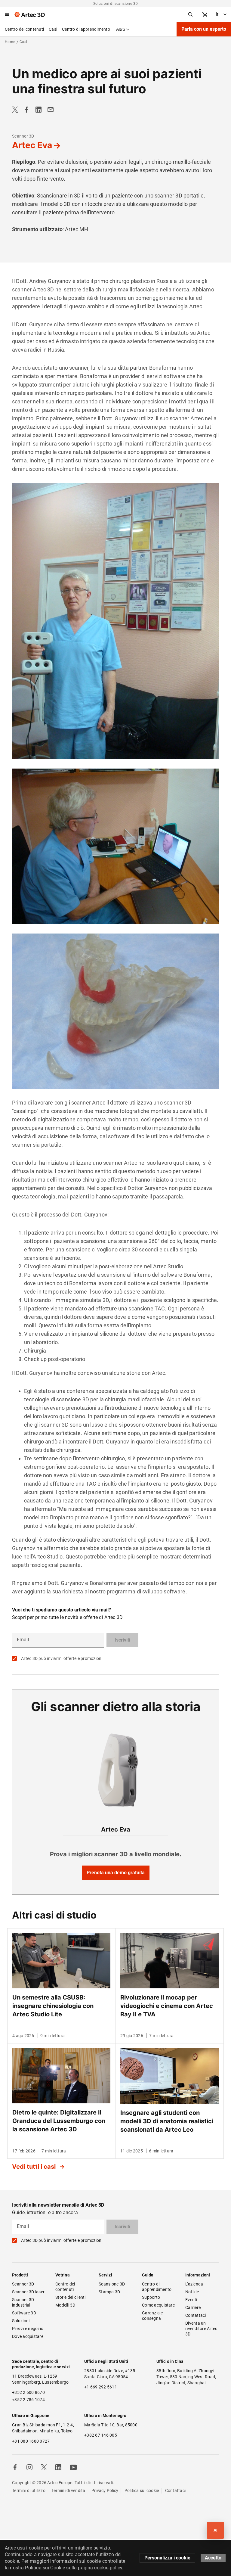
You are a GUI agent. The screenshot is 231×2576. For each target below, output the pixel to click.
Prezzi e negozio (28, 2329)
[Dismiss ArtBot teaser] (200, 2519)
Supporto (151, 2297)
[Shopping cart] (205, 14)
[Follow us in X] (44, 2467)
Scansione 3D (112, 2284)
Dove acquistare (28, 2336)
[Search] (190, 14)
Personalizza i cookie (167, 2558)
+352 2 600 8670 (28, 2392)
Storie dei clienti (71, 2297)
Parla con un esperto (204, 29)
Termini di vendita (68, 2491)
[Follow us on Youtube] (73, 2467)
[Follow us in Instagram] (29, 2467)
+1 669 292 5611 (101, 2387)
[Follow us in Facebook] (15, 2467)
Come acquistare (158, 2305)
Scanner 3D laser (28, 2292)
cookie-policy (108, 2568)
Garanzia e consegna (153, 2316)
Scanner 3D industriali (24, 2302)
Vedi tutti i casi (35, 2167)
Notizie (192, 2292)
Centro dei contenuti (24, 29)
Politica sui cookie (142, 2491)
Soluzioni (21, 2321)
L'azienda (194, 2284)
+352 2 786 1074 (28, 2400)
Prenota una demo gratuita (116, 1873)
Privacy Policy (105, 2491)
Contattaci (196, 2315)
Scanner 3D (23, 136)
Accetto (213, 2558)
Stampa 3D (109, 2292)
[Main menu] (7, 14)
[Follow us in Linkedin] (58, 2467)
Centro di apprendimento (86, 29)
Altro (121, 29)
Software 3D (24, 2313)
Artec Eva (32, 145)
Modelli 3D (65, 2305)
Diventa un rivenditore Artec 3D (202, 2329)
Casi (53, 29)
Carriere (193, 2307)
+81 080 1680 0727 (31, 2441)
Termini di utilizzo (29, 2491)
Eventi (191, 2300)
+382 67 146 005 (101, 2435)
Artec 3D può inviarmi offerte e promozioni (62, 1658)
